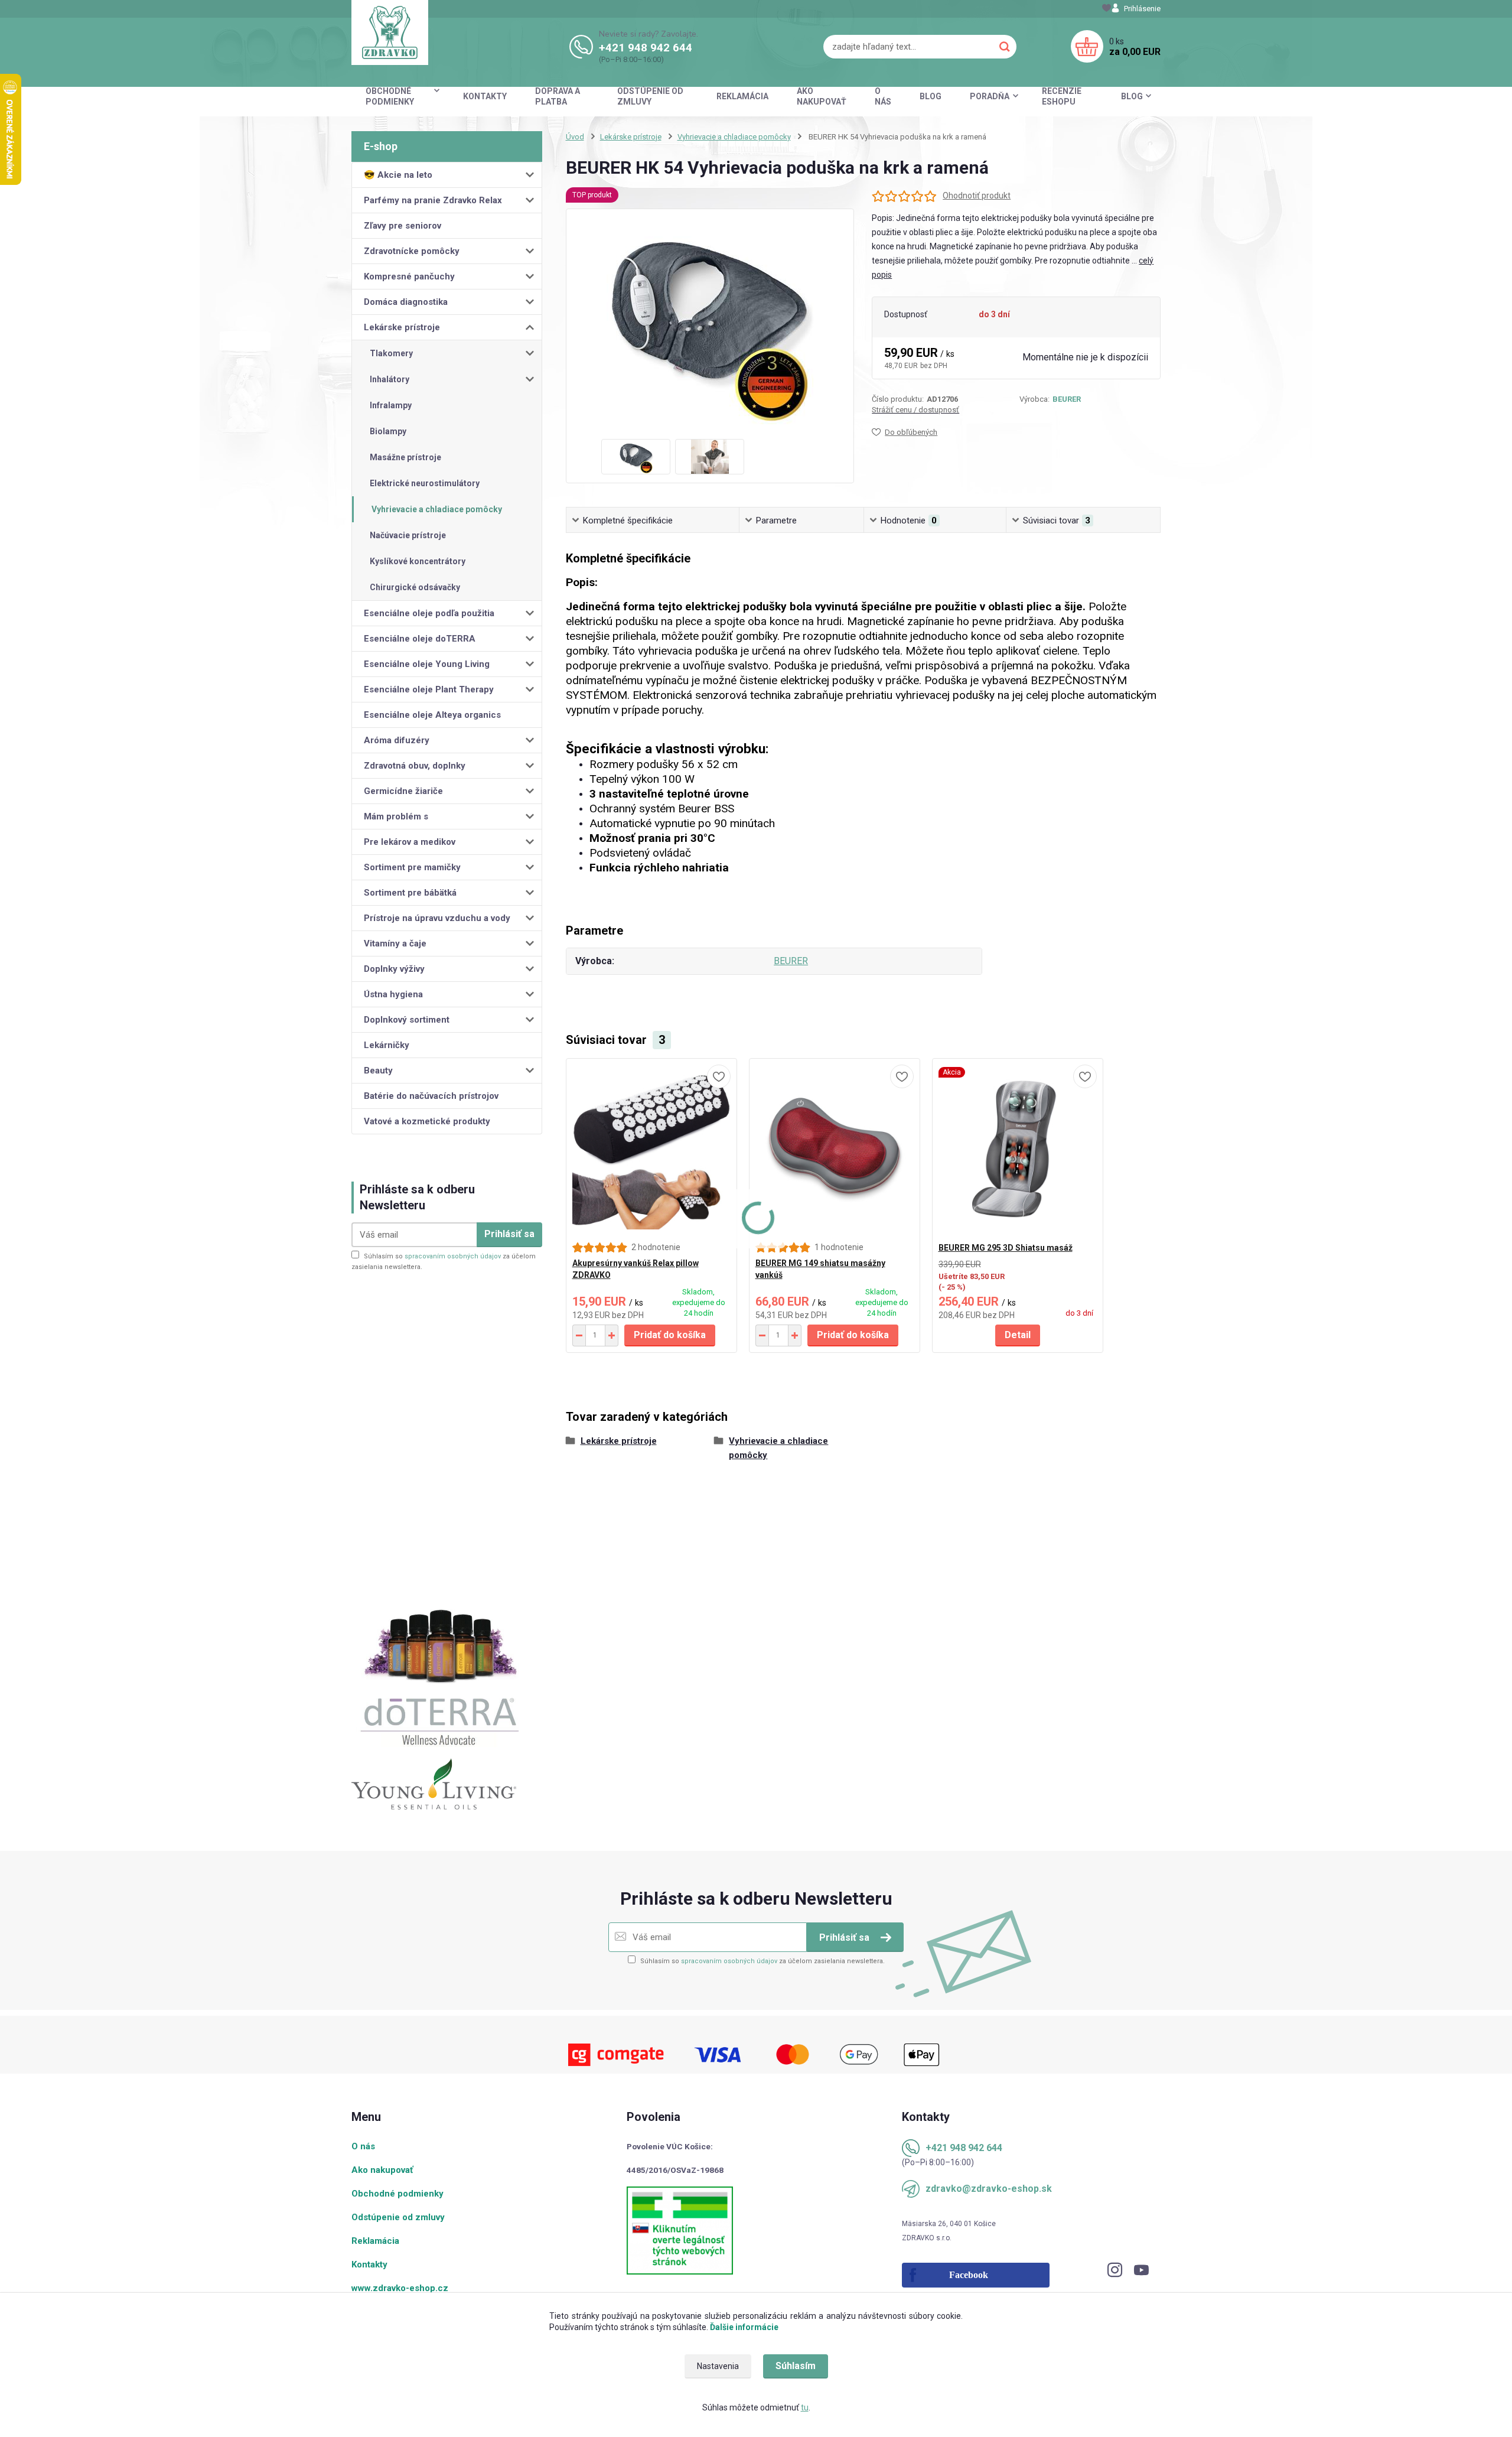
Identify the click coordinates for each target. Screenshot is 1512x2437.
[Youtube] (1147, 2273)
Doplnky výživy (394, 969)
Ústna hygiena (393, 994)
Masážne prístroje (405, 457)
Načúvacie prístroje (408, 535)
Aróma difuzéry (397, 740)
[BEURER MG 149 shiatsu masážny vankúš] (835, 1150)
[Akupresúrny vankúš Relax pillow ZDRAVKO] (651, 1150)
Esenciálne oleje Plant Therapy (429, 689)
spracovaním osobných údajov (453, 1256)
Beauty (378, 1071)
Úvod (575, 137)
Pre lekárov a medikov (410, 842)
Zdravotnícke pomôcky (412, 251)
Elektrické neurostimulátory (425, 483)
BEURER (1067, 399)
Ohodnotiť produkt (977, 196)
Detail (1018, 1335)
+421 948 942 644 (646, 48)
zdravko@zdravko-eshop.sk (989, 2189)
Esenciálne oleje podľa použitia (429, 613)
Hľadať (1005, 47)
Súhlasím (796, 2366)
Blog (931, 96)
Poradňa (990, 96)
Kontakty (485, 96)
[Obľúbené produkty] (1107, 9)
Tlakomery (391, 353)
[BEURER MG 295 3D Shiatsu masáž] (1018, 1150)
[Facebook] (1005, 2275)
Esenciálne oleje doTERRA (420, 639)
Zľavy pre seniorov (403, 226)
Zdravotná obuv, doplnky (415, 766)
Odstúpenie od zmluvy (650, 96)
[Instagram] (1121, 2273)
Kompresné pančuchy (409, 276)
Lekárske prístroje (402, 327)
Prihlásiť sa (509, 1234)
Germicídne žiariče (403, 791)
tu (805, 2407)
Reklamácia (742, 96)
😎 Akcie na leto (398, 175)
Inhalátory (390, 379)
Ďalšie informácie (744, 2327)
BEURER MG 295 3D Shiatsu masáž (1006, 1248)
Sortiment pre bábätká (410, 893)
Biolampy (388, 431)
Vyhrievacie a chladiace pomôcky (437, 509)
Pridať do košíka (670, 1335)
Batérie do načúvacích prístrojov (431, 1096)
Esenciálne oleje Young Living (427, 664)
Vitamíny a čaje (395, 943)
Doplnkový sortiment (407, 1020)
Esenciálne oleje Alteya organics (432, 715)
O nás (883, 96)
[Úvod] (390, 32)
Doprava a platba (558, 96)
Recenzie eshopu (1062, 96)
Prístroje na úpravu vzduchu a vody (437, 918)
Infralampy (391, 405)
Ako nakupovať (822, 96)
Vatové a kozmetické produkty (427, 1121)
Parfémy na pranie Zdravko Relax (433, 200)
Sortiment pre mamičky (412, 867)
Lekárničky (387, 1045)
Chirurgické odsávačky (415, 587)
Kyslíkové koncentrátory (418, 561)
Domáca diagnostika (406, 302)
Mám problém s (396, 816)
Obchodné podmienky (390, 96)
